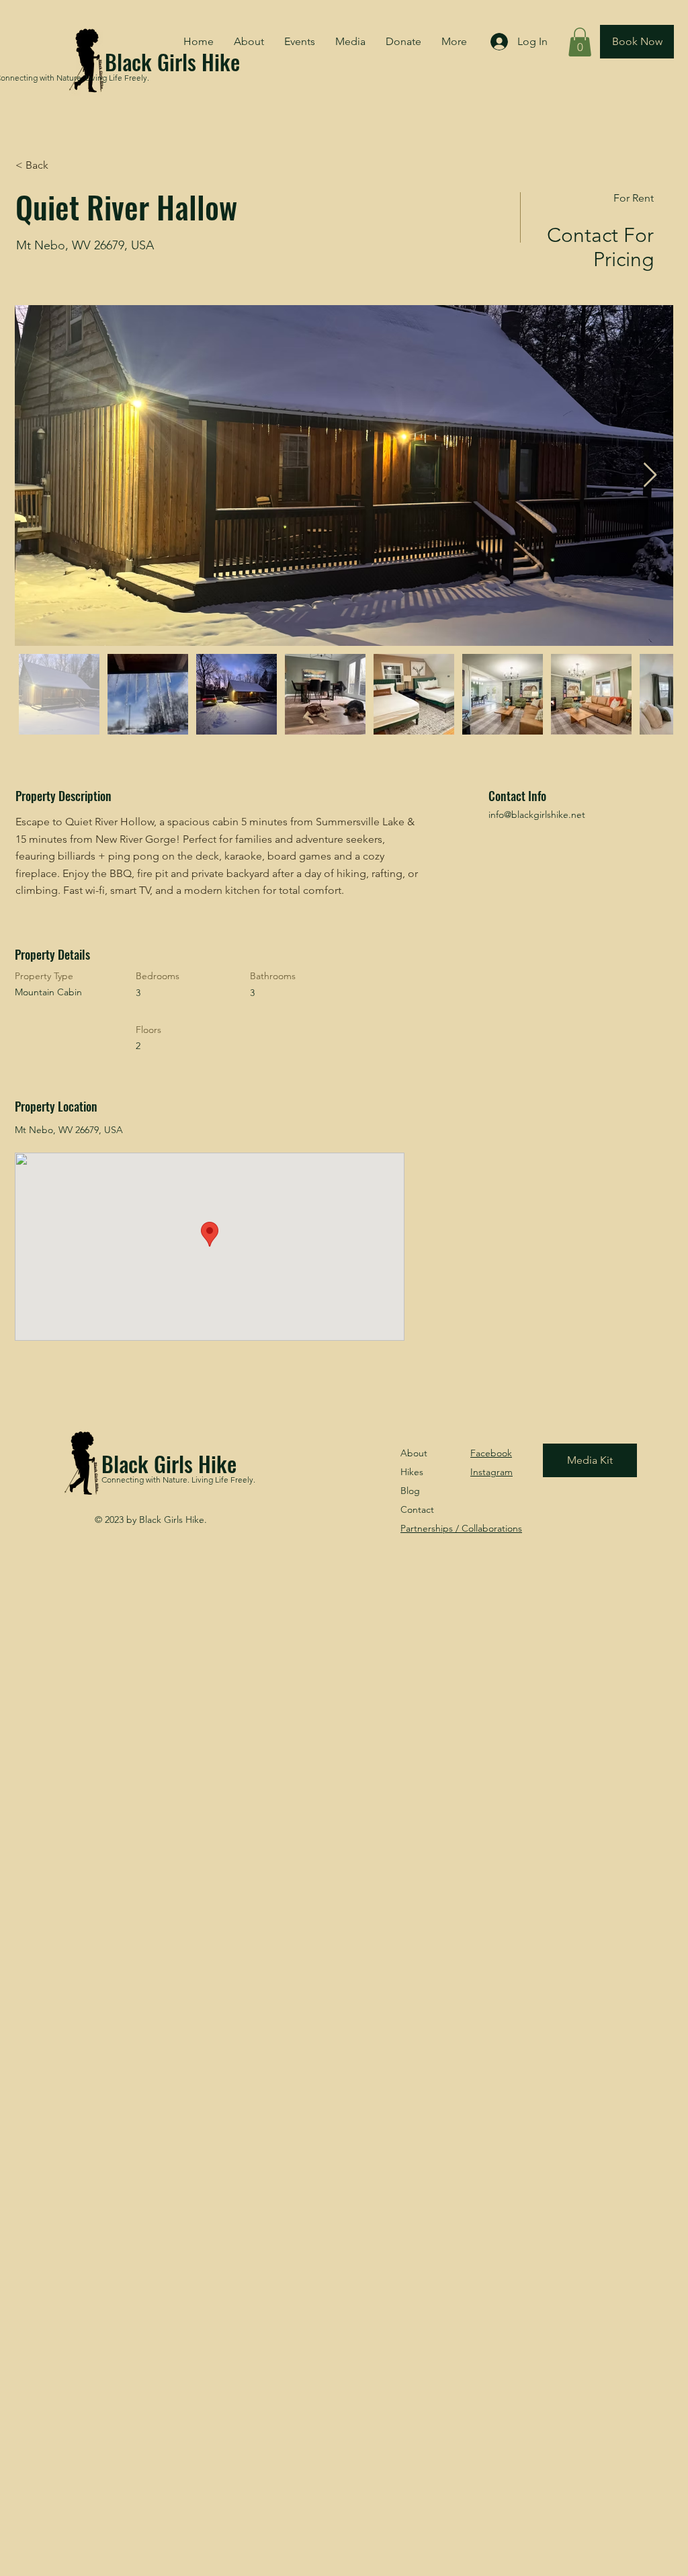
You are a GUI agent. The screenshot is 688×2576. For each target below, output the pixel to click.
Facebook (491, 1453)
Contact (417, 1509)
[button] (580, 42)
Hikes (412, 1472)
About (414, 1453)
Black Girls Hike (169, 1463)
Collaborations (461, 1528)
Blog (410, 1491)
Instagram (491, 1472)
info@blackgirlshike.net (537, 815)
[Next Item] (650, 475)
